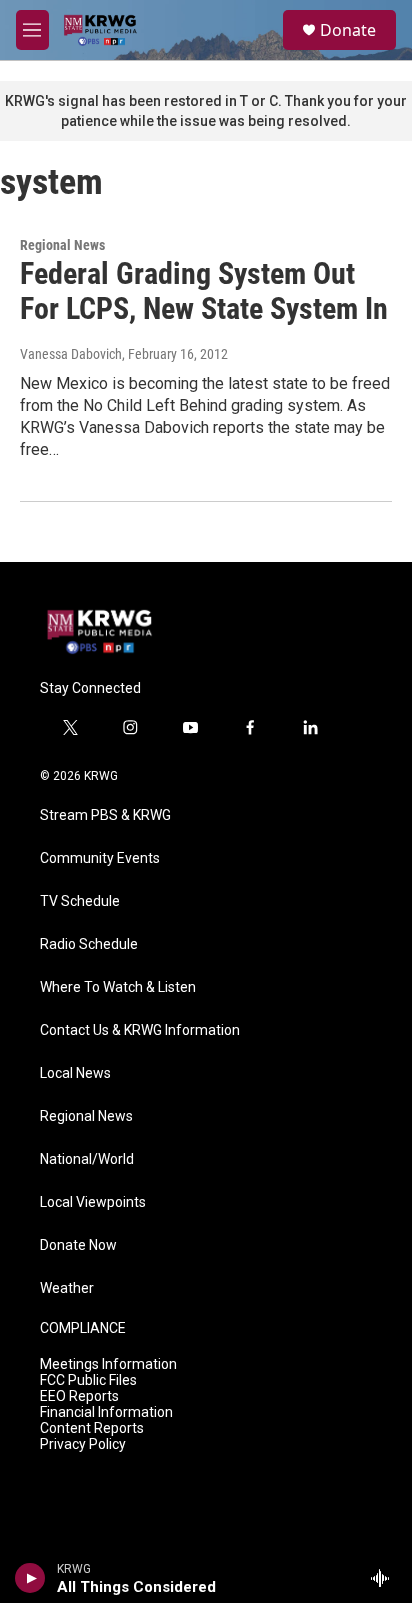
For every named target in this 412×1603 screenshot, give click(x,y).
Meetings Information (108, 1364)
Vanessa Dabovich (71, 354)
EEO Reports (79, 1396)
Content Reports (92, 1428)
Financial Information (106, 1412)
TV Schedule (80, 901)
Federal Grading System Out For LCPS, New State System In (204, 291)
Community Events (100, 858)
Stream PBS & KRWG (105, 815)
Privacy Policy (83, 1444)
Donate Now (78, 1245)
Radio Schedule (89, 944)
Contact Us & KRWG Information (140, 1030)
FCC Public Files (88, 1380)
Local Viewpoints (93, 1202)
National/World (87, 1159)
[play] (30, 1578)
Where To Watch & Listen (118, 987)
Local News (75, 1073)
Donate (348, 30)
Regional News (62, 245)
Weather (67, 1288)
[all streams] (385, 1578)
